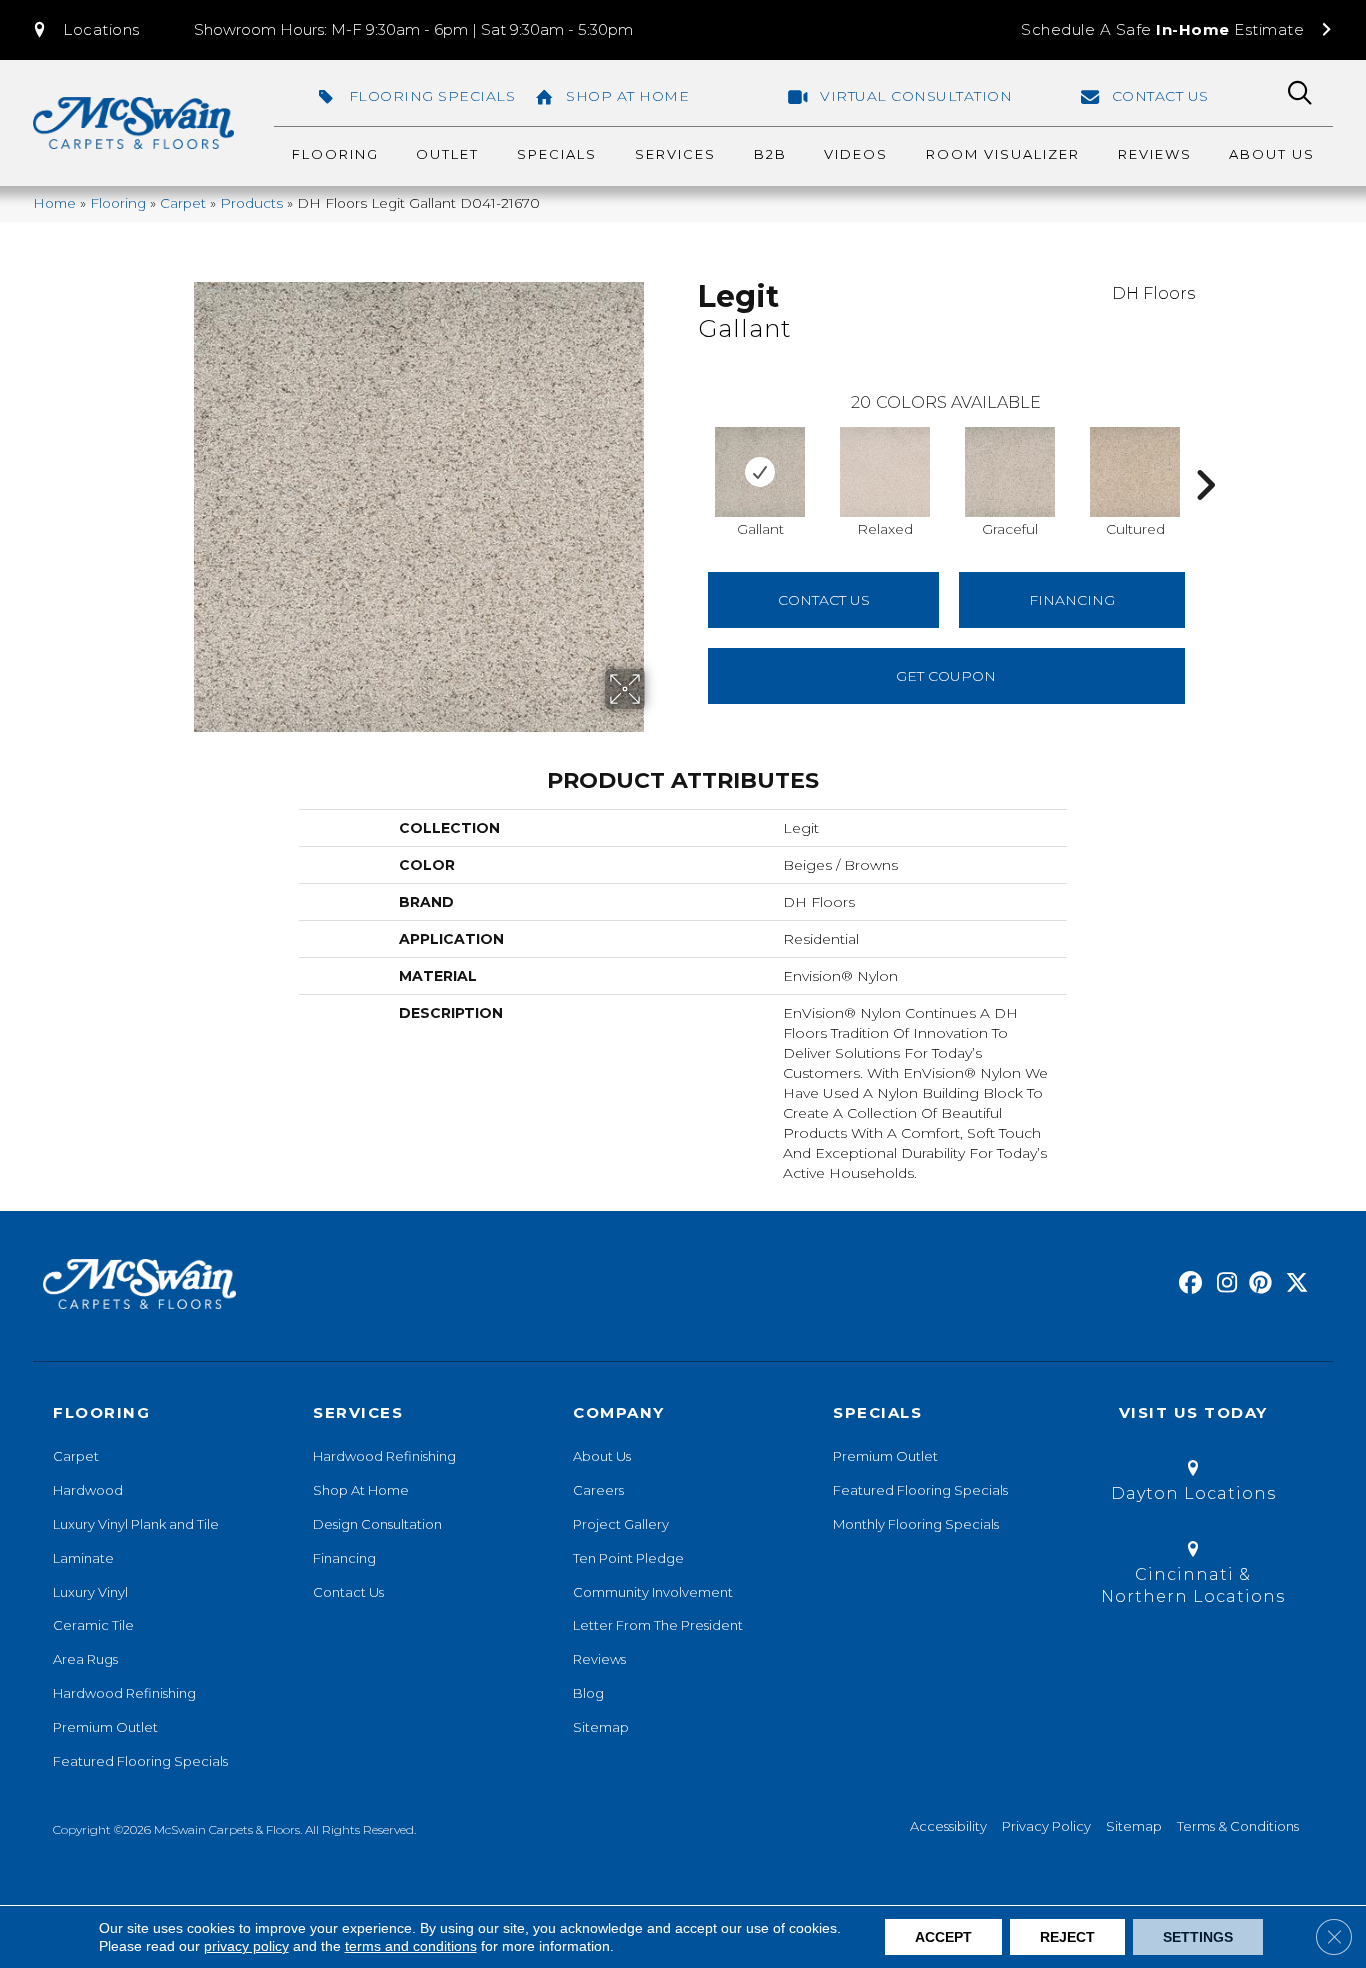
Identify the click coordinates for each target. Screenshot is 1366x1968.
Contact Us (824, 600)
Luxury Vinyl (90, 1592)
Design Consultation (377, 1524)
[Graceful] (1010, 472)
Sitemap (601, 1727)
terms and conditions (411, 1946)
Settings (1198, 1937)
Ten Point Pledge (628, 1558)
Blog (588, 1693)
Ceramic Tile (93, 1625)
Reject (1067, 1937)
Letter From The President (658, 1625)
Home (54, 203)
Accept (943, 1937)
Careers (598, 1490)
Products (251, 203)
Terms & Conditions (1238, 1826)
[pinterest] (1257, 1284)
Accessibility (948, 1826)
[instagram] (1222, 1284)
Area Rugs (85, 1659)
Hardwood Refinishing (124, 1693)
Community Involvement (653, 1592)
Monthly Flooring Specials (916, 1524)
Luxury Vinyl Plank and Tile (136, 1524)
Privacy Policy (1046, 1826)
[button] (85, 30)
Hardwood (88, 1490)
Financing (344, 1558)
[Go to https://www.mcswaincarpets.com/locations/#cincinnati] (1193, 1576)
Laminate (83, 1558)
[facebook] (1187, 1284)
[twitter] (1292, 1284)
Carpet (183, 203)
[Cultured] (1135, 472)
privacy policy (246, 1946)
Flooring (118, 203)
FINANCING (1072, 600)
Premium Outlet (105, 1727)
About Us (602, 1456)
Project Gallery (621, 1524)
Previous (688, 455)
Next (1205, 455)
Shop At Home (361, 1490)
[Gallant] (760, 472)
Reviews (599, 1659)
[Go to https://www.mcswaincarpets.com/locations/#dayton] (1193, 1484)
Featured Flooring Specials (140, 1761)
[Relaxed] (885, 472)
